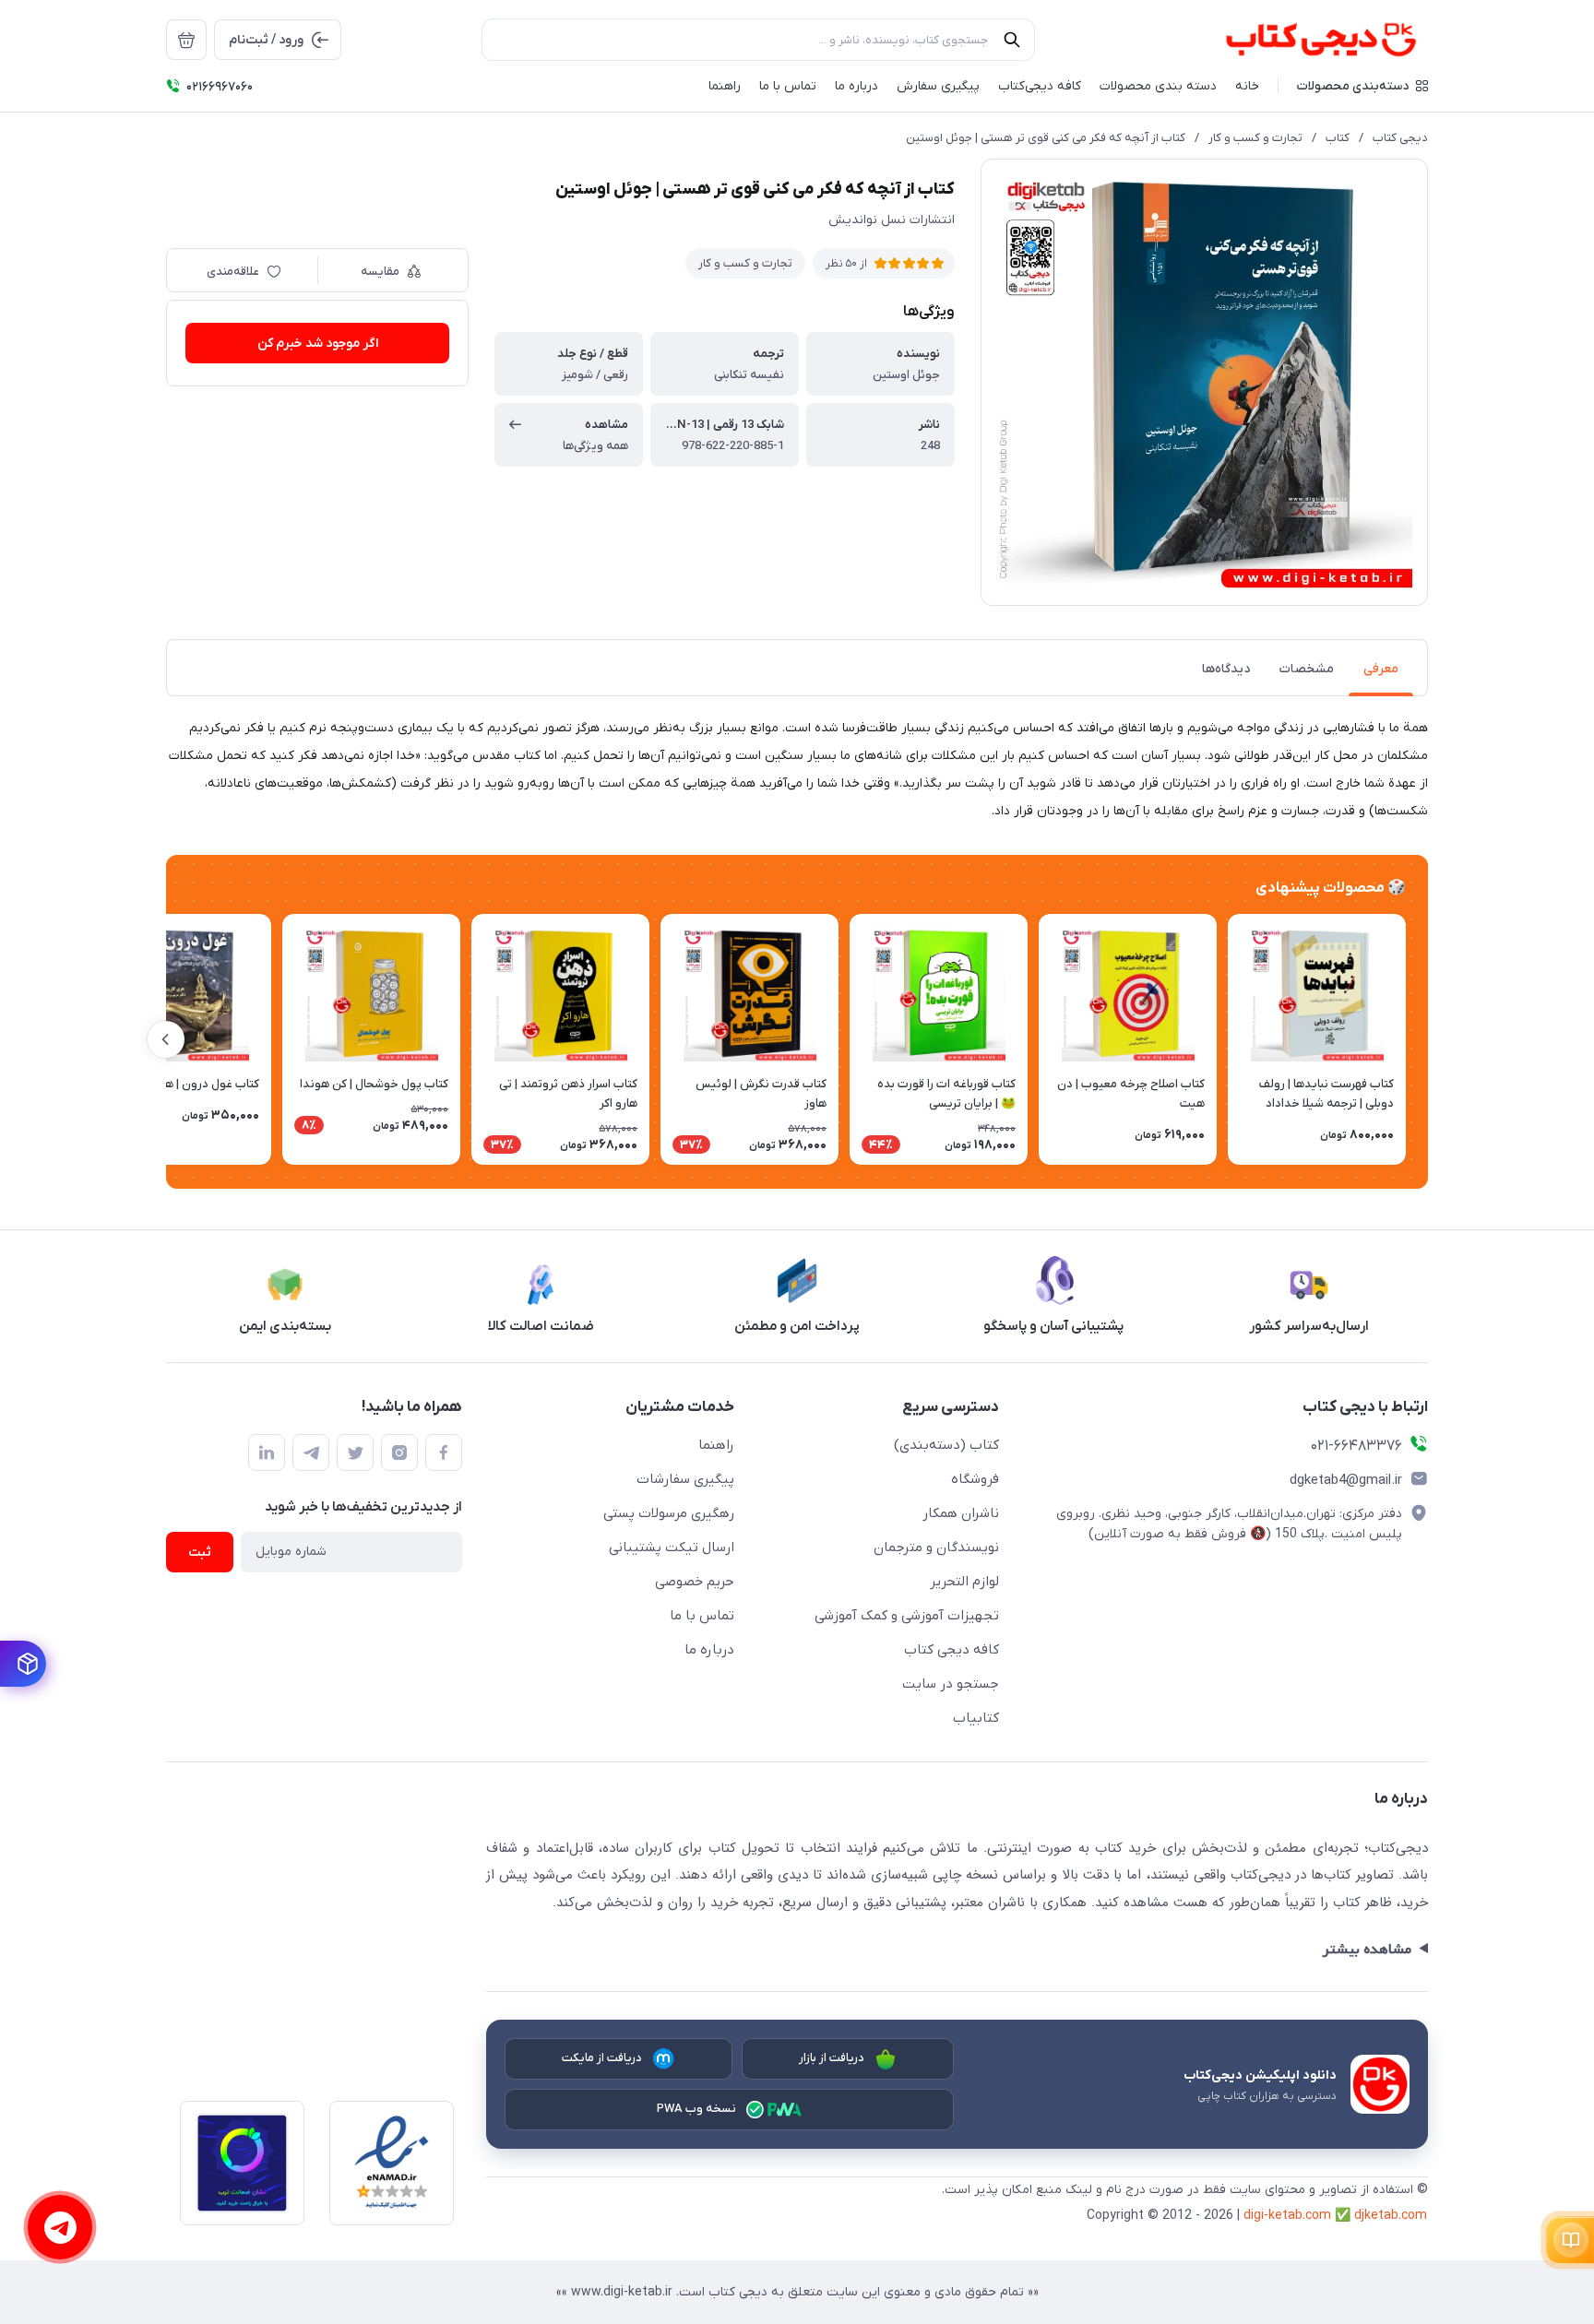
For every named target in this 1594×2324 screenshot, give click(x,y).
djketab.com (1391, 2216)
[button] (1362, 86)
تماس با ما (702, 1616)
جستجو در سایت (951, 1684)
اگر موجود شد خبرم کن (318, 344)
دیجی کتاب (1400, 138)
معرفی (1381, 669)
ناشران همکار (961, 1513)
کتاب (1338, 138)
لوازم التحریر (964, 1582)
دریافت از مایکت (602, 2058)
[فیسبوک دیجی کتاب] (444, 1452)
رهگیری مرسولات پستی (669, 1513)
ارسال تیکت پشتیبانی (672, 1547)
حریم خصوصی (695, 1582)
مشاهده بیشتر (1367, 1950)
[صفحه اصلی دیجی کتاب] (1301, 40)
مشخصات (1307, 669)
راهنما (716, 1445)
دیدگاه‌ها (1226, 669)
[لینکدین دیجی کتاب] (267, 1452)
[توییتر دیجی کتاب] (355, 1452)
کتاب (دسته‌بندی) (946, 1445)
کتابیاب (976, 1718)
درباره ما (709, 1650)
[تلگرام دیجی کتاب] (311, 1452)
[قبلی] (1428, 1039)
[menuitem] (186, 40)
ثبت (200, 1553)
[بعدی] (166, 1039)
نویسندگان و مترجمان (936, 1547)
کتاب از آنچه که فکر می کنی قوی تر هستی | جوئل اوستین (1046, 138)
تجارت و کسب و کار (1255, 138)
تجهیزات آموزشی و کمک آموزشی (907, 1616)
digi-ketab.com (1287, 2216)
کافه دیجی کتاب (952, 1650)
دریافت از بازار (832, 2058)
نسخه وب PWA (697, 2109)
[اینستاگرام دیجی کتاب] (399, 1452)
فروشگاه (975, 1479)
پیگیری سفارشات (685, 1479)
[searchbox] (758, 40)
